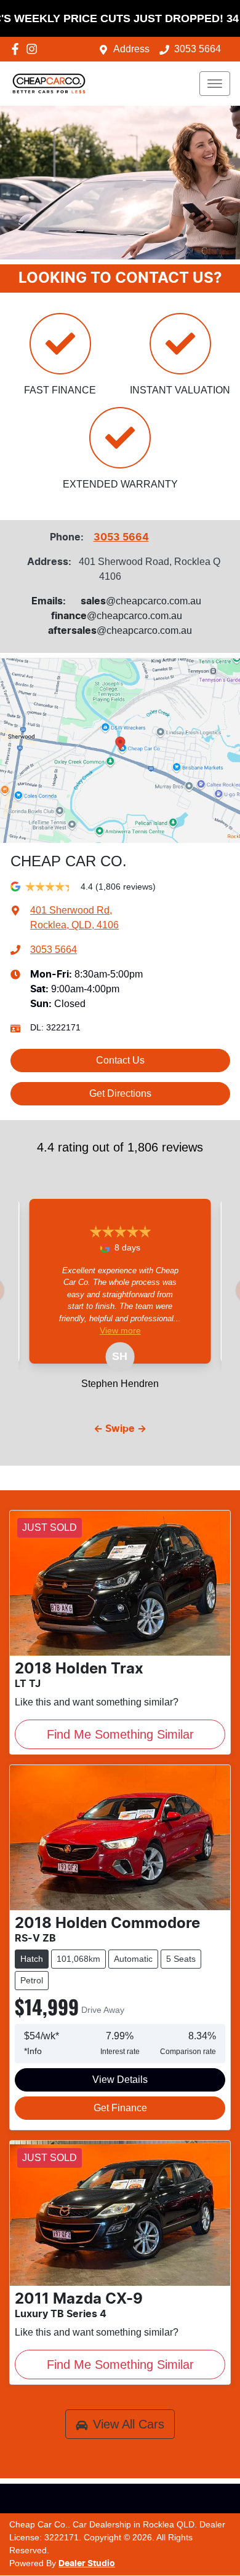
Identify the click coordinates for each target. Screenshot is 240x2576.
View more (120, 1330)
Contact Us (120, 1060)
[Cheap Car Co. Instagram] (34, 49)
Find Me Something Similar (120, 1734)
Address (131, 49)
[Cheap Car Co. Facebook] (18, 49)
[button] (215, 84)
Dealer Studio (87, 2564)
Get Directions (120, 1093)
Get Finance (120, 2108)
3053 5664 (198, 49)
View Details (120, 2080)
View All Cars (129, 2424)
